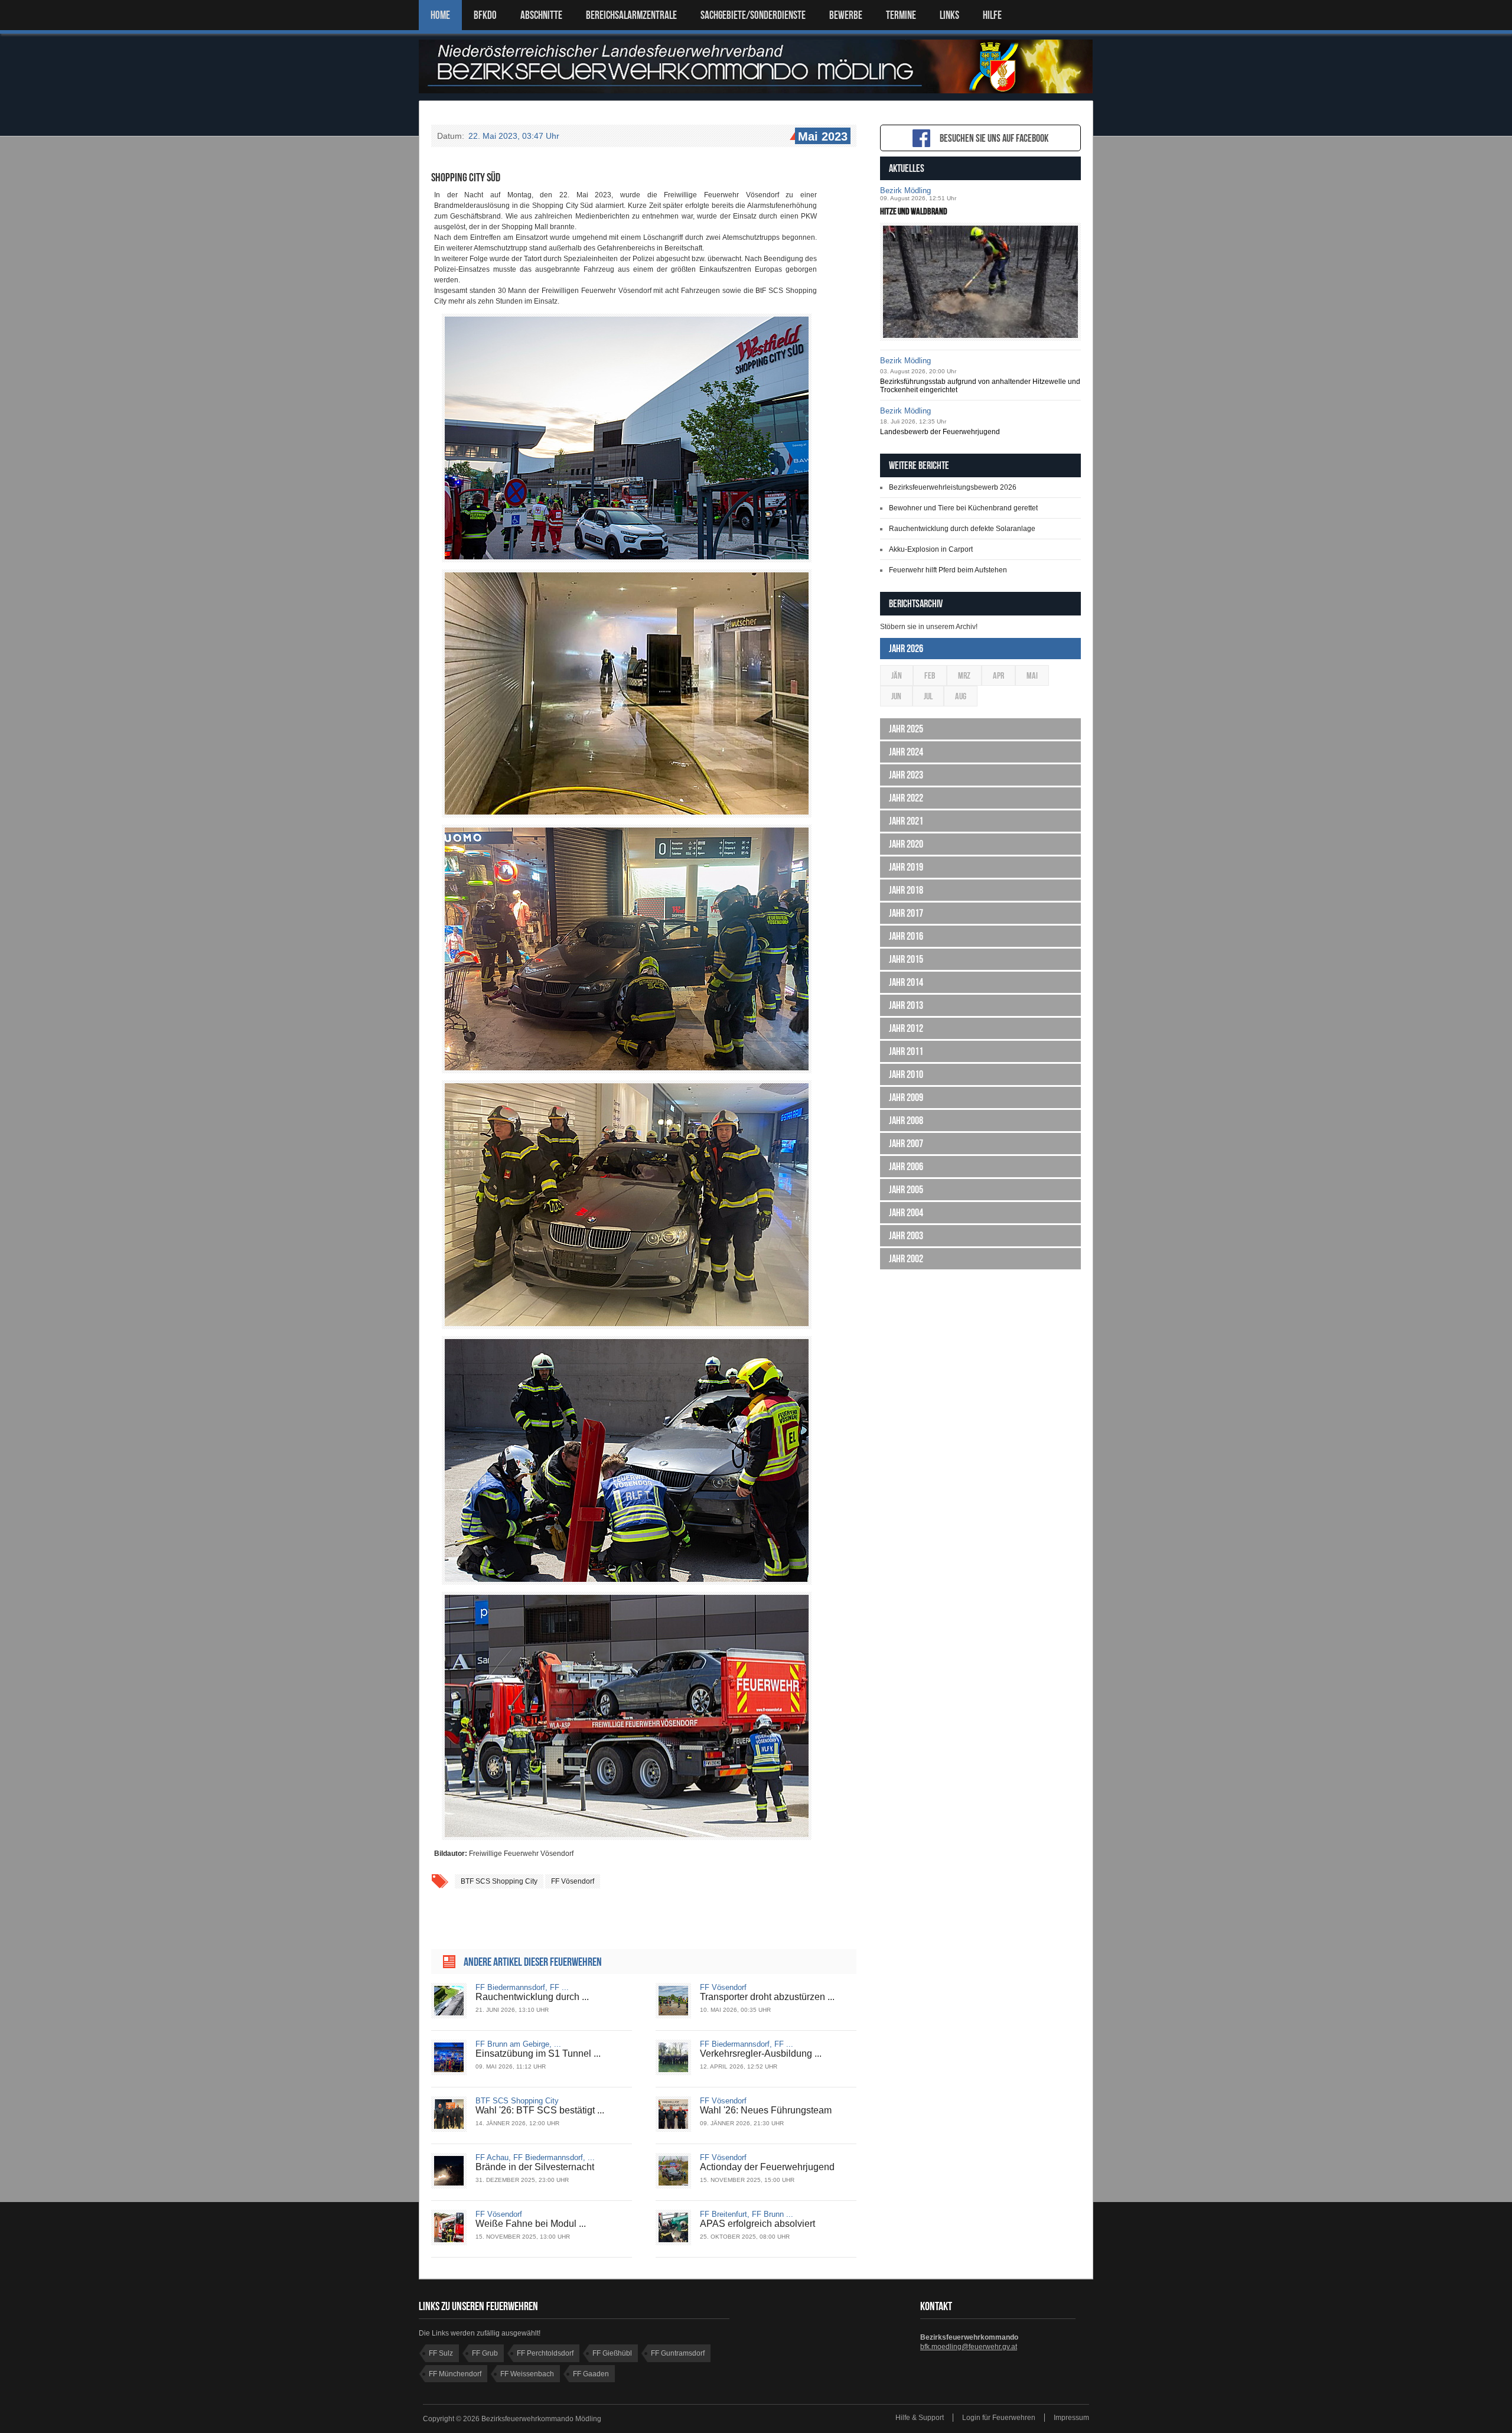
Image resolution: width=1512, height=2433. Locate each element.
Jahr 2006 (906, 1167)
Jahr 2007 (906, 1144)
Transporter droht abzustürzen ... (767, 1997)
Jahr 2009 (906, 1097)
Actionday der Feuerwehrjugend (767, 2167)
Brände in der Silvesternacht (535, 2167)
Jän (897, 675)
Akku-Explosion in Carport (931, 549)
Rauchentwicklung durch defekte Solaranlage (962, 529)
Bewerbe (846, 15)
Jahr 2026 (906, 649)
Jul (928, 696)
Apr (998, 675)
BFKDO (485, 15)
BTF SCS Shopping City (517, 2101)
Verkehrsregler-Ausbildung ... (761, 2053)
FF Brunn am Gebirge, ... (518, 2044)
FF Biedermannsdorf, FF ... (522, 1987)
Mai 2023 (823, 136)
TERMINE (901, 15)
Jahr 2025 (906, 729)
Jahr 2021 (906, 821)
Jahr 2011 (906, 1051)
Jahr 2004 (906, 1213)
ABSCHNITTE (541, 15)
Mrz (964, 675)
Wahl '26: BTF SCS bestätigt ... (540, 2110)
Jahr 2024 (906, 752)
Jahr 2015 (906, 959)
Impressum (1071, 2418)
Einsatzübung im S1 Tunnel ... (538, 2053)
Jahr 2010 (906, 1074)
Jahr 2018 (906, 890)
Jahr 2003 (906, 1236)
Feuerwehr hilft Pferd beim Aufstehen (948, 570)
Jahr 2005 (906, 1190)
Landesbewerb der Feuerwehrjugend (940, 432)
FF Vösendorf (573, 1881)
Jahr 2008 (906, 1121)
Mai (1032, 675)
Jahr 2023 (906, 775)
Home (440, 15)
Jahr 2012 (906, 1028)
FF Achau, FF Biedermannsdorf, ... (535, 2157)
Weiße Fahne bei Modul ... (531, 2224)
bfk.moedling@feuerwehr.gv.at (969, 2347)
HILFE (992, 15)
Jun (896, 696)
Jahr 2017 (906, 913)
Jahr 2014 (906, 982)
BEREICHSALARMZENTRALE (631, 15)
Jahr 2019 (906, 867)
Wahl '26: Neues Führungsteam (766, 2110)
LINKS (949, 15)
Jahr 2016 (906, 936)
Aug (961, 696)
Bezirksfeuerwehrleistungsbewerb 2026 (953, 487)
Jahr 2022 (906, 798)
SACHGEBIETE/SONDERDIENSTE (753, 15)
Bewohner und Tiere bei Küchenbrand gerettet (963, 508)
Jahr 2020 (906, 844)
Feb (930, 675)
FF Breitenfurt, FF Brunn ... (747, 2214)
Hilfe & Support (920, 2418)
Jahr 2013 (906, 1005)
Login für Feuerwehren (999, 2418)
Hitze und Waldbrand (914, 211)
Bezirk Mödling (905, 190)
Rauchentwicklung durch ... (532, 1997)
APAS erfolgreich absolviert (757, 2224)
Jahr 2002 (906, 1259)
